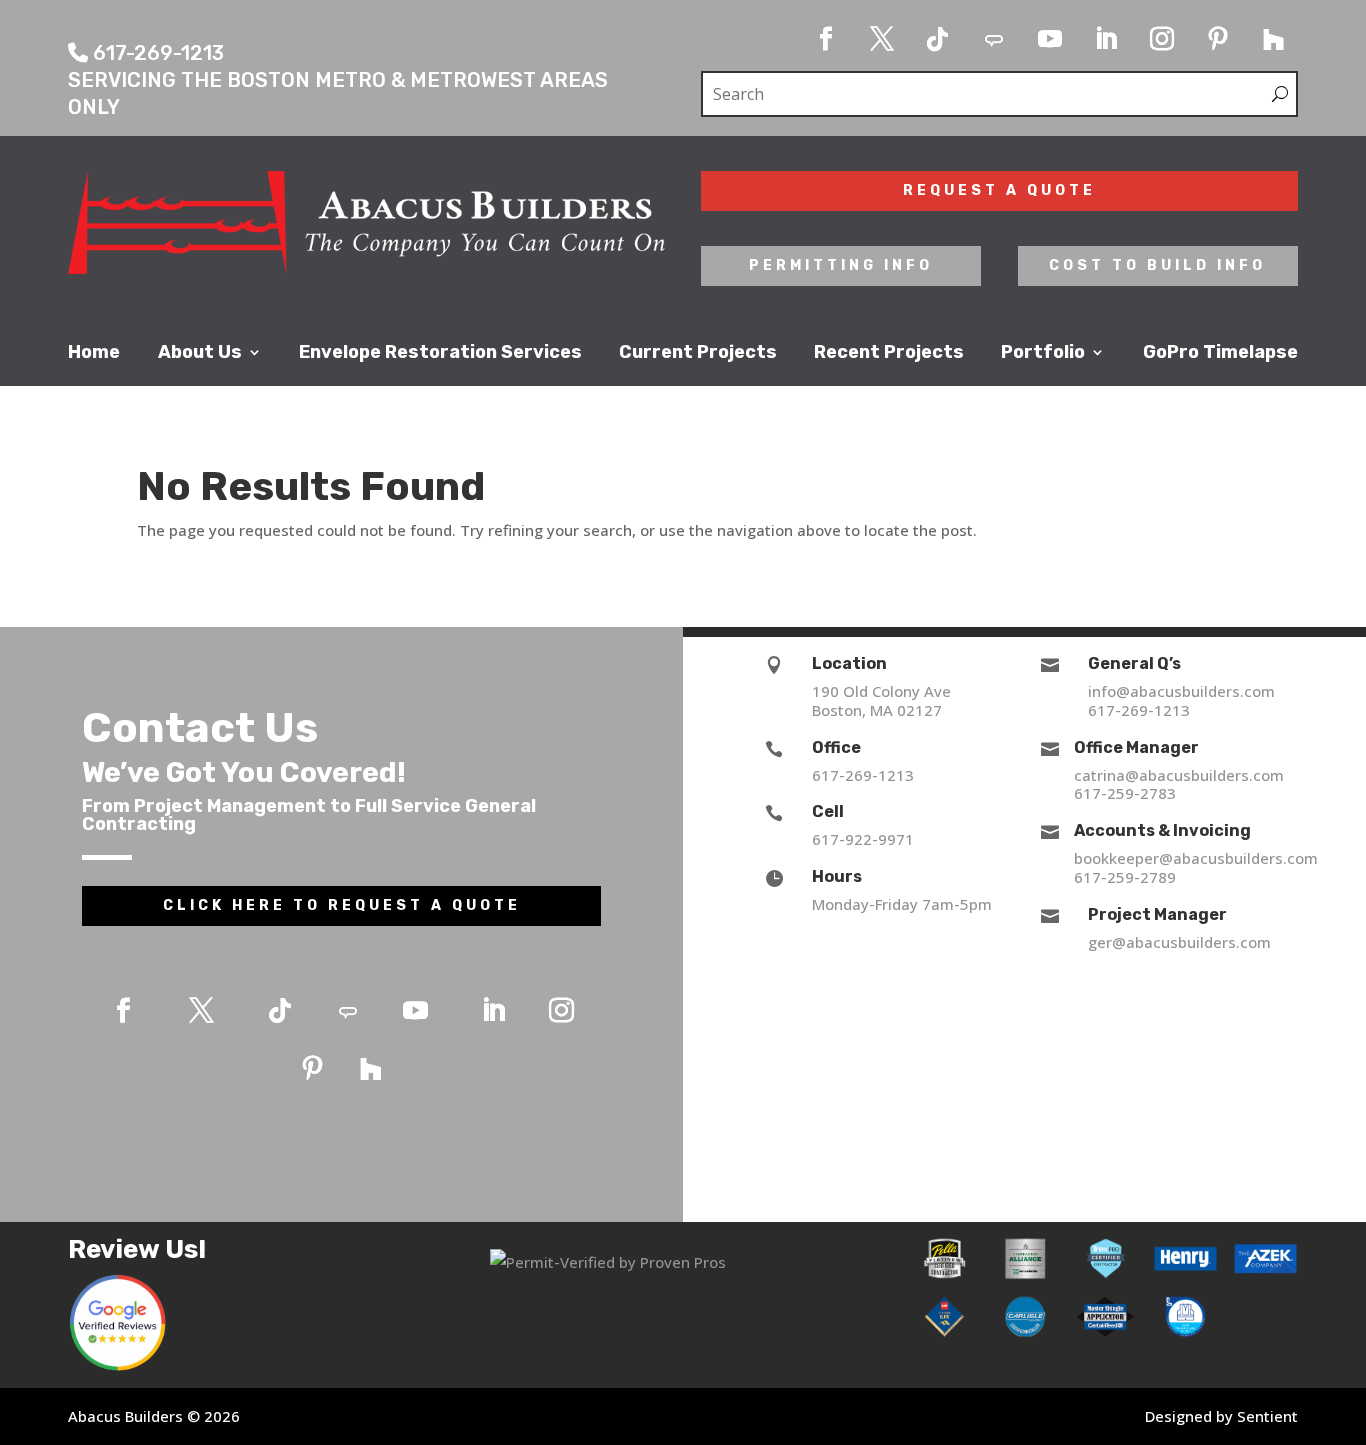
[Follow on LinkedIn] (1106, 39)
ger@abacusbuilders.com (1179, 942)
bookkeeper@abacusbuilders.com (1196, 858)
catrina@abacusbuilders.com (1179, 775)
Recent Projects (889, 353)
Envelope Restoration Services (440, 353)
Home (94, 353)
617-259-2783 (1125, 793)
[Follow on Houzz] (1274, 39)
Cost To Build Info (1157, 265)
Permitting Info (841, 265)
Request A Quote (999, 190)
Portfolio (1043, 353)
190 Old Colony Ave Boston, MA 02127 (881, 700)
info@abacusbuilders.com (1181, 691)
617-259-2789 (1125, 877)
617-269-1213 (863, 775)
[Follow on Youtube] (1050, 39)
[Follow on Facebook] (826, 39)
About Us (200, 353)
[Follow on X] (882, 39)
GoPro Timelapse (1220, 353)
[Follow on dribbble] (994, 39)
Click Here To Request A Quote (342, 905)
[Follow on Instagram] (1162, 39)
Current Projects (698, 353)
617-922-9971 (863, 839)
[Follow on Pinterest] (1218, 39)
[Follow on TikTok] (938, 39)
